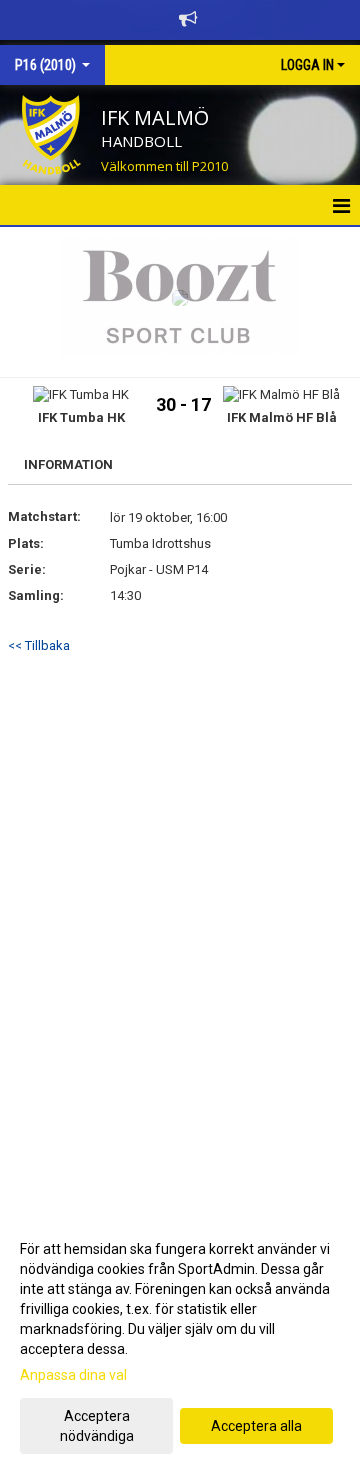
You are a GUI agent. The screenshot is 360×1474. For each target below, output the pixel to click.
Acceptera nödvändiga (97, 1426)
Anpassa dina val (73, 1375)
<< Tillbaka (39, 645)
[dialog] (180, 1341)
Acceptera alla (256, 1426)
